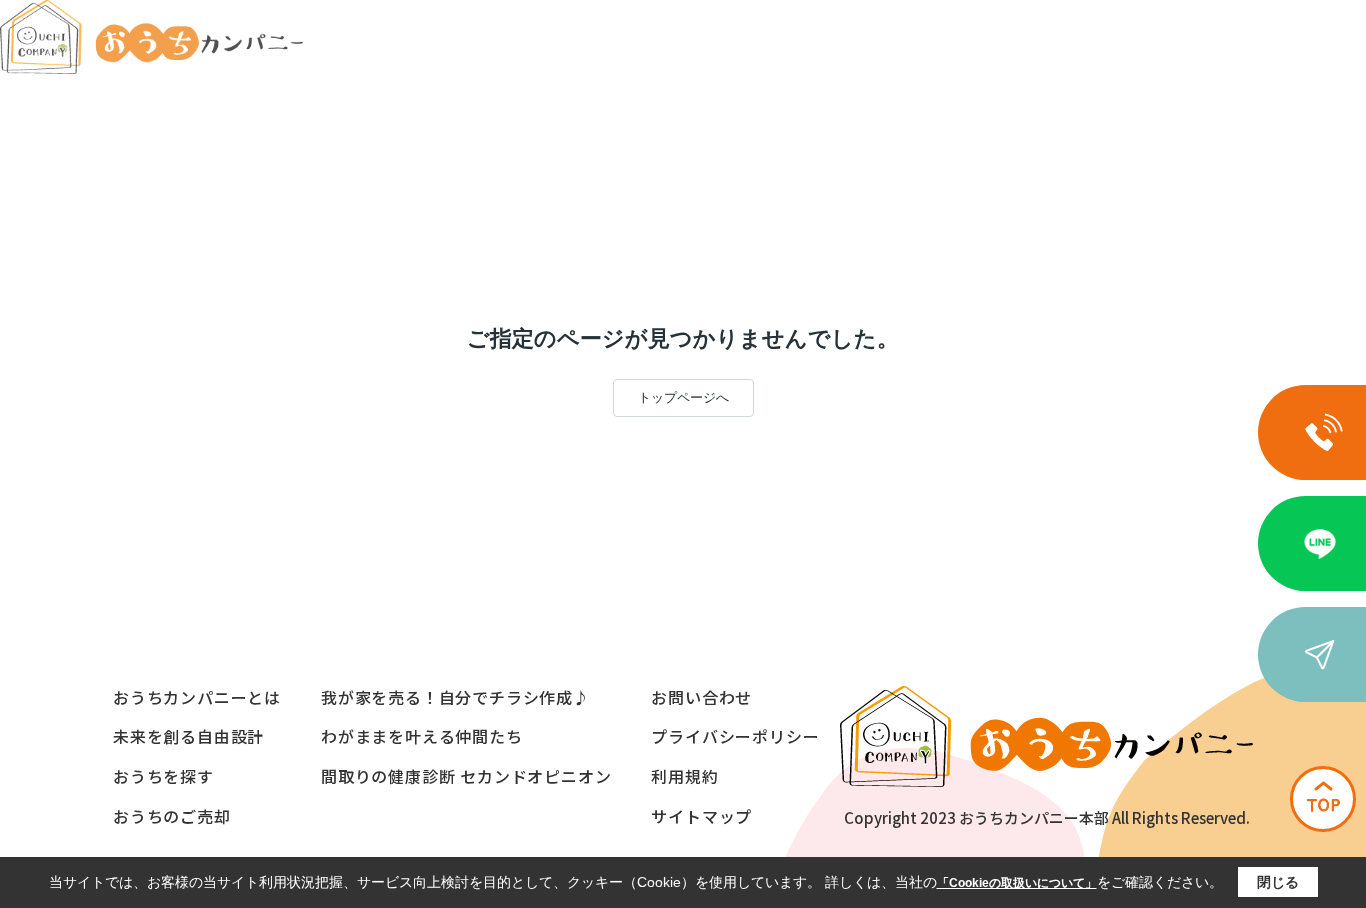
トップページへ (683, 397)
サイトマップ (701, 816)
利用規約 (684, 776)
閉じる (1278, 882)
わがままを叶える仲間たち (422, 736)
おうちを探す (163, 776)
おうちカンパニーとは (197, 697)
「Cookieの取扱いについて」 (1017, 883)
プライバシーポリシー (735, 736)
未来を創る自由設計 (188, 736)
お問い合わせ (701, 697)
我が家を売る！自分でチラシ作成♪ (455, 697)
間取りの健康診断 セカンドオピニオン (466, 776)
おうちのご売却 (172, 816)
